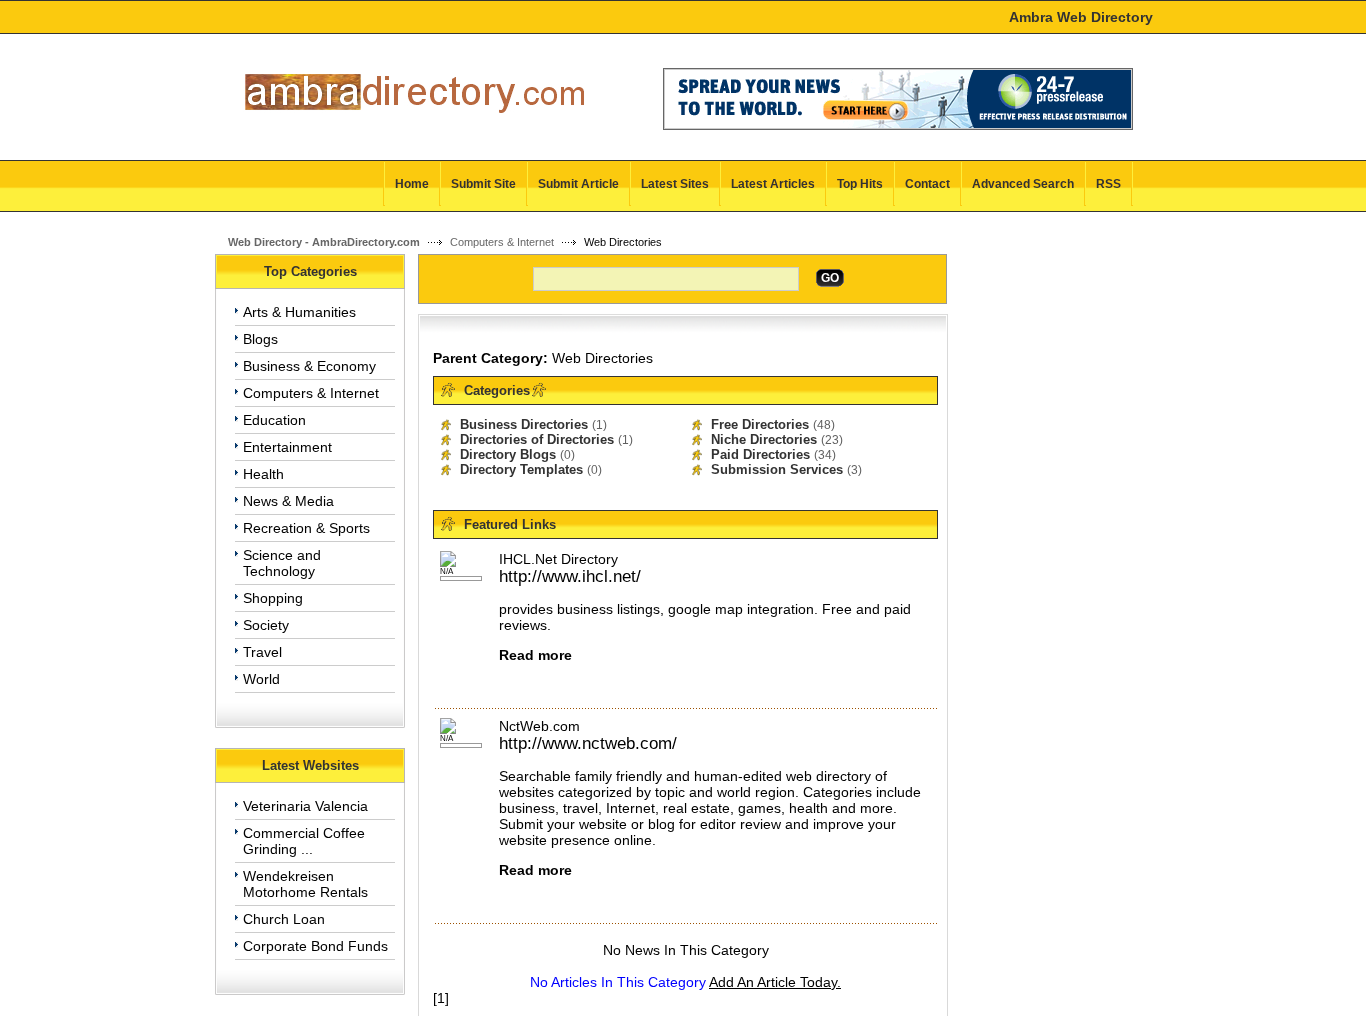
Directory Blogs (508, 454)
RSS (1108, 184)
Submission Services (777, 469)
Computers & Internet (502, 242)
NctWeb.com (539, 726)
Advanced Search (1023, 184)
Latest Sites (675, 184)
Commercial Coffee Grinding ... (304, 841)
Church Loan (284, 919)
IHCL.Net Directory (558, 559)
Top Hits (860, 184)
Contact (927, 184)
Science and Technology (282, 563)
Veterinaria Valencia (305, 806)
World (261, 679)
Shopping (273, 598)
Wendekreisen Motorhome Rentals (305, 884)
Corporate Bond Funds (315, 946)
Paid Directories (760, 454)
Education (274, 420)
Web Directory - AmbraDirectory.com (324, 242)
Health (263, 474)
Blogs (260, 339)
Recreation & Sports (306, 528)
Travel (262, 652)
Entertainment (287, 447)
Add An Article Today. (775, 982)
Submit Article (578, 184)
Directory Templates (521, 469)
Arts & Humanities (299, 312)
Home (412, 184)
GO (830, 278)
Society (266, 625)
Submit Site (483, 184)
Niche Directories (764, 439)
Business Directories (524, 424)
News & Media (288, 501)
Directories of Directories (537, 439)
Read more (535, 655)
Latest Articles (773, 184)
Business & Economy (309, 366)
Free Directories (760, 424)
